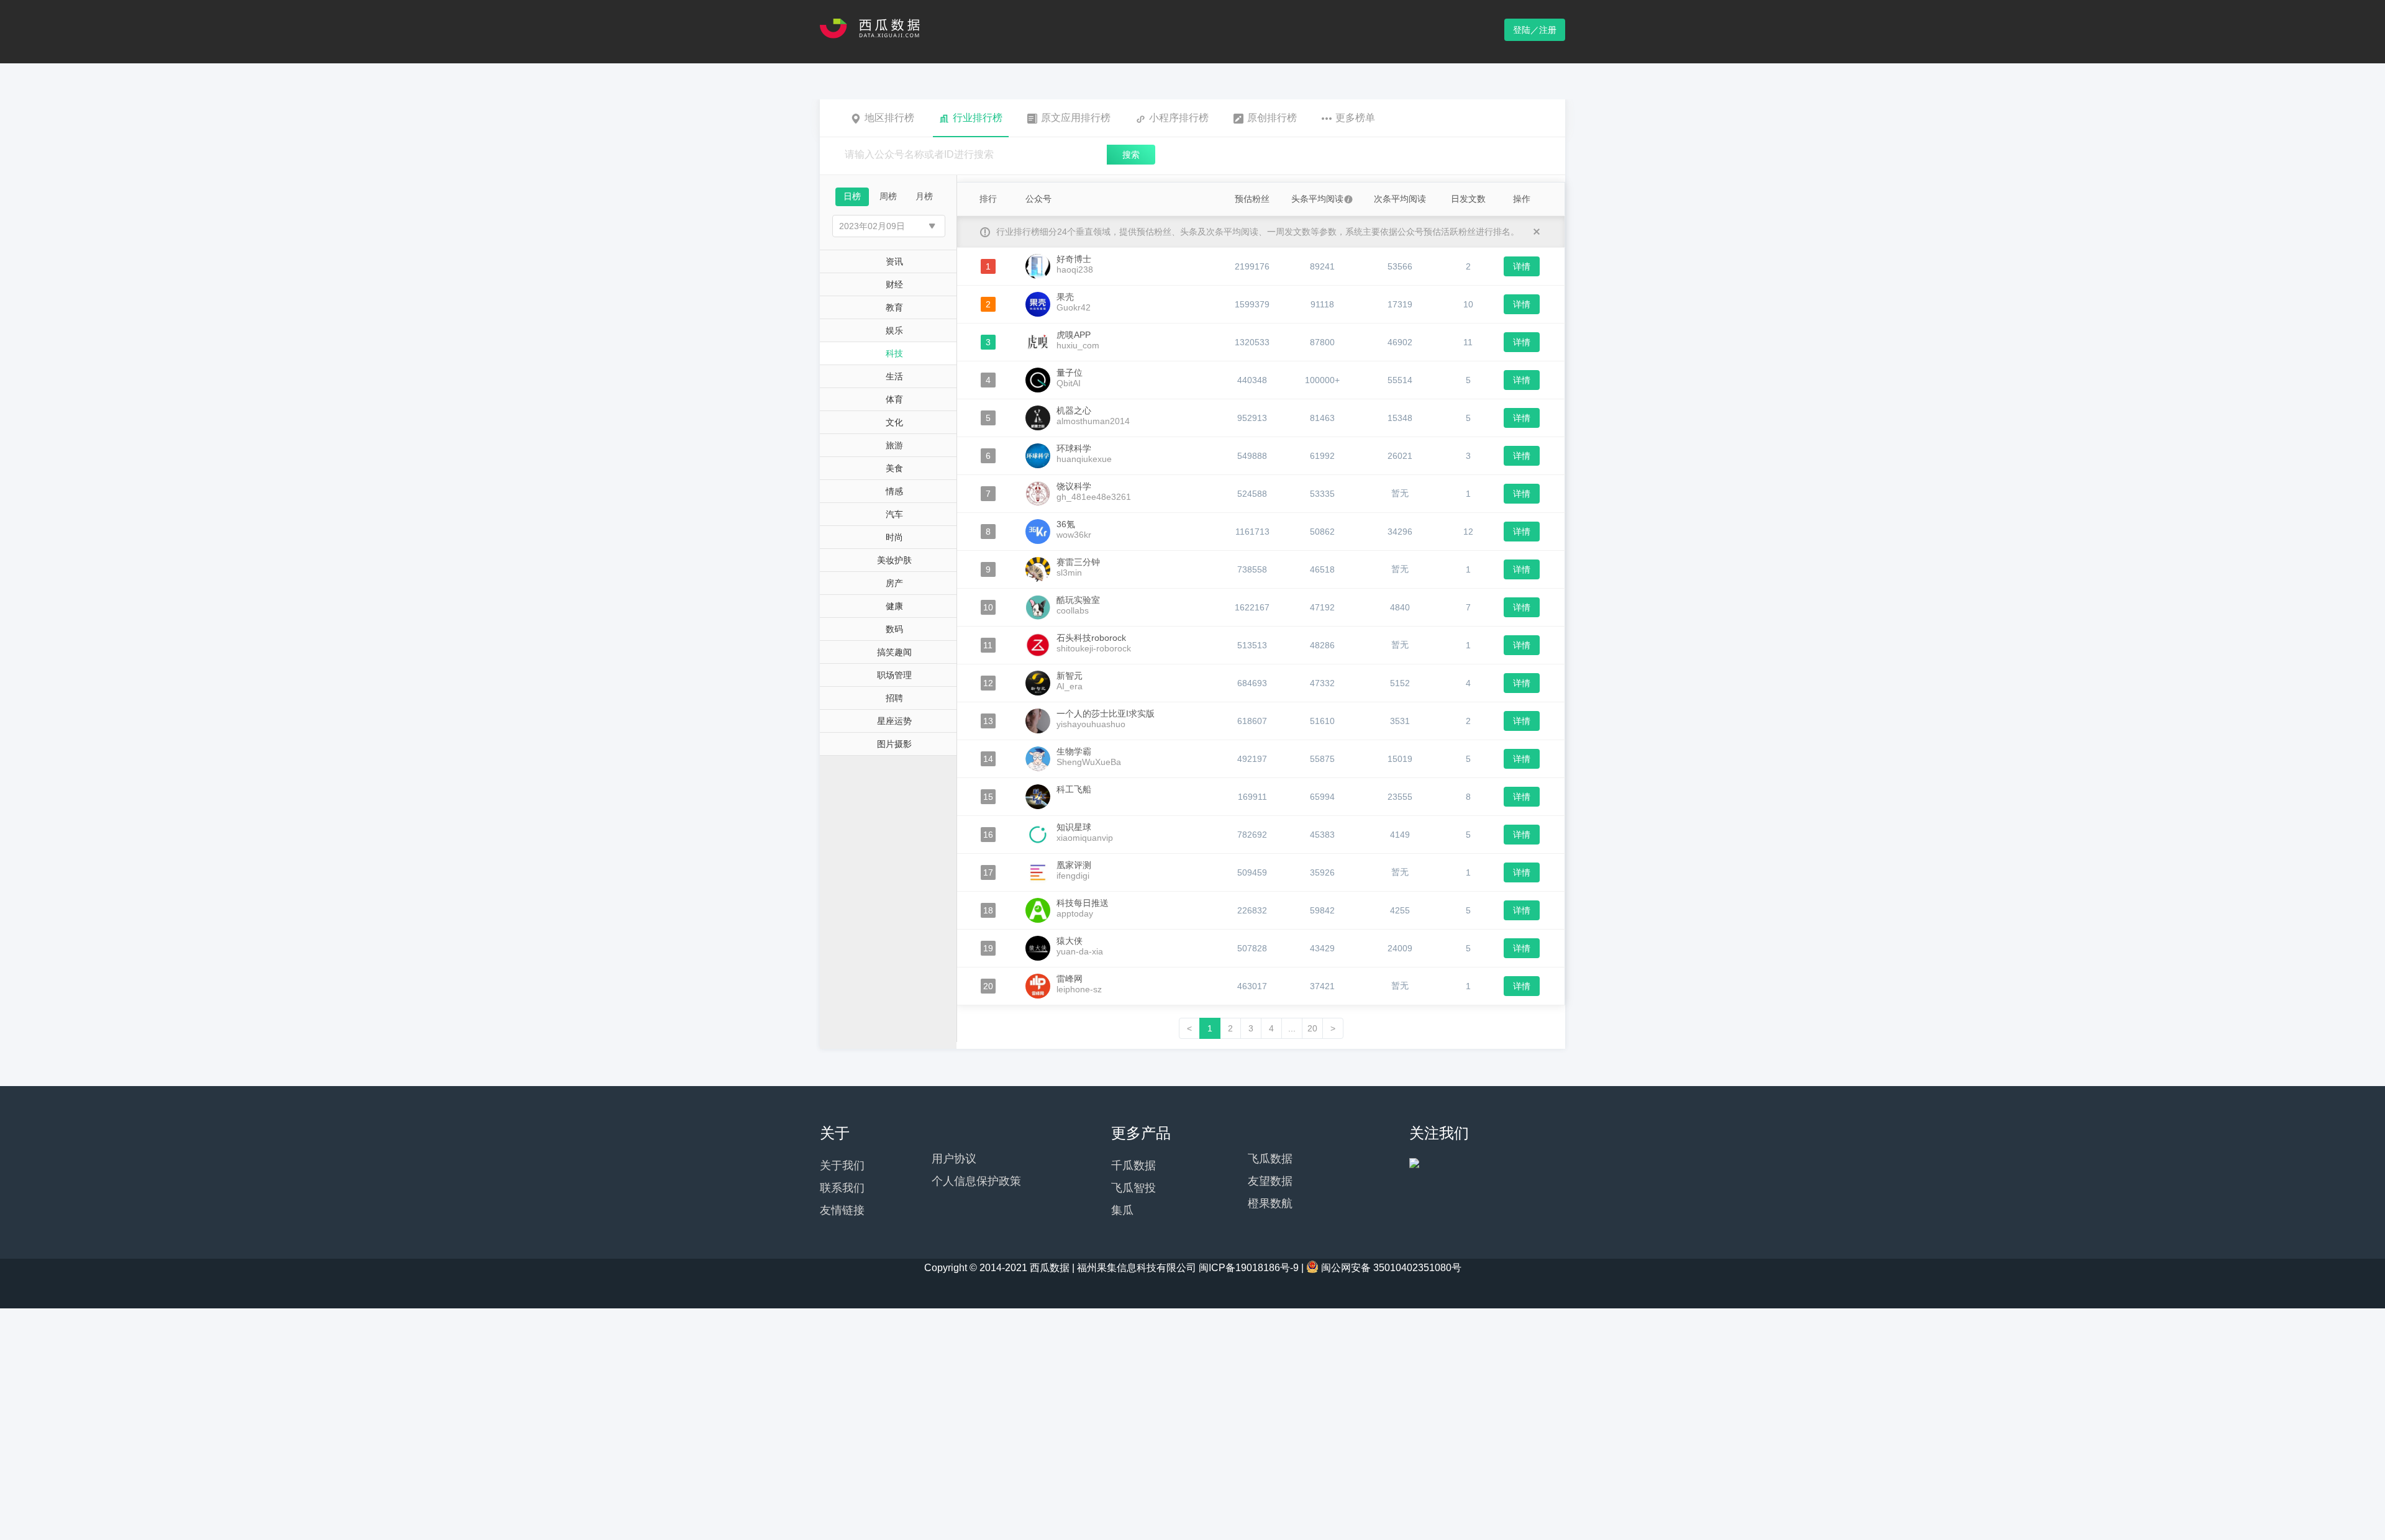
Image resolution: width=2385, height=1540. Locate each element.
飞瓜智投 (1133, 1188)
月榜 (924, 196)
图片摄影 (894, 744)
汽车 (894, 514)
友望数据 (1270, 1181)
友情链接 (842, 1210)
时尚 (894, 537)
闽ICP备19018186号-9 (1249, 1268)
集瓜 (1122, 1210)
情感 (894, 491)
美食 (894, 468)
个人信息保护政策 (976, 1181)
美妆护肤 (894, 560)
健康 (894, 606)
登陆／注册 (1535, 30)
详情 (1522, 266)
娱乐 (894, 330)
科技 (894, 353)
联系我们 (842, 1188)
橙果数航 (1270, 1203)
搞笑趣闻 (894, 652)
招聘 (894, 698)
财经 (894, 284)
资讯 (894, 261)
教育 (894, 307)
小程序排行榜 (1179, 118)
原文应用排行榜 (1076, 118)
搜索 (1131, 155)
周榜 (888, 196)
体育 (894, 399)
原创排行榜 (1272, 118)
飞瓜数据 (1270, 1159)
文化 (894, 422)
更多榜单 (1355, 118)
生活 (894, 376)
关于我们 (842, 1166)
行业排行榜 (978, 118)
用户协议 (954, 1159)
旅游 (894, 445)
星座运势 (894, 721)
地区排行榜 (889, 118)
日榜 (852, 196)
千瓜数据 (1133, 1166)
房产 (894, 583)
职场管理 (894, 675)
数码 (894, 629)
